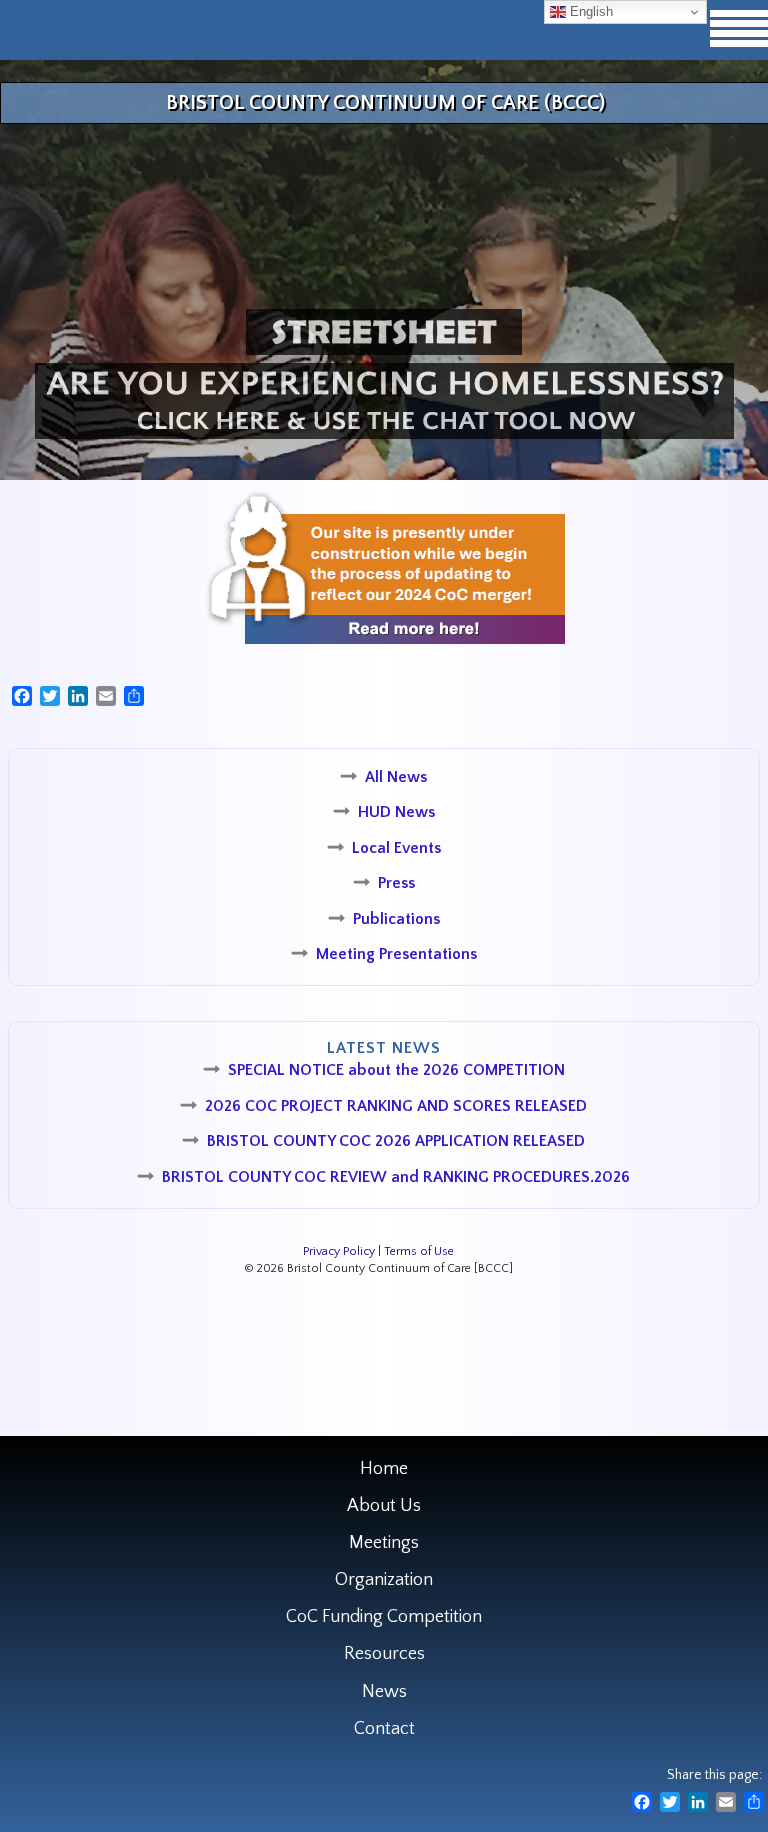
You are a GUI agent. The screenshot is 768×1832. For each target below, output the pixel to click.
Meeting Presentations (396, 954)
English (589, 11)
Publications (396, 919)
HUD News (396, 812)
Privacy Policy (339, 1251)
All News (396, 777)
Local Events (396, 848)
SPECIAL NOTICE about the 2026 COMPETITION (396, 1070)
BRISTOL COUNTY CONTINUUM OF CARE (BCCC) (385, 103)
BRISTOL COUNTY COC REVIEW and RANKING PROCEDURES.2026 (396, 1177)
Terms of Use (419, 1251)
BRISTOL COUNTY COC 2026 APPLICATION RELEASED (396, 1141)
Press (396, 883)
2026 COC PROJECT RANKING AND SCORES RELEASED (396, 1106)
